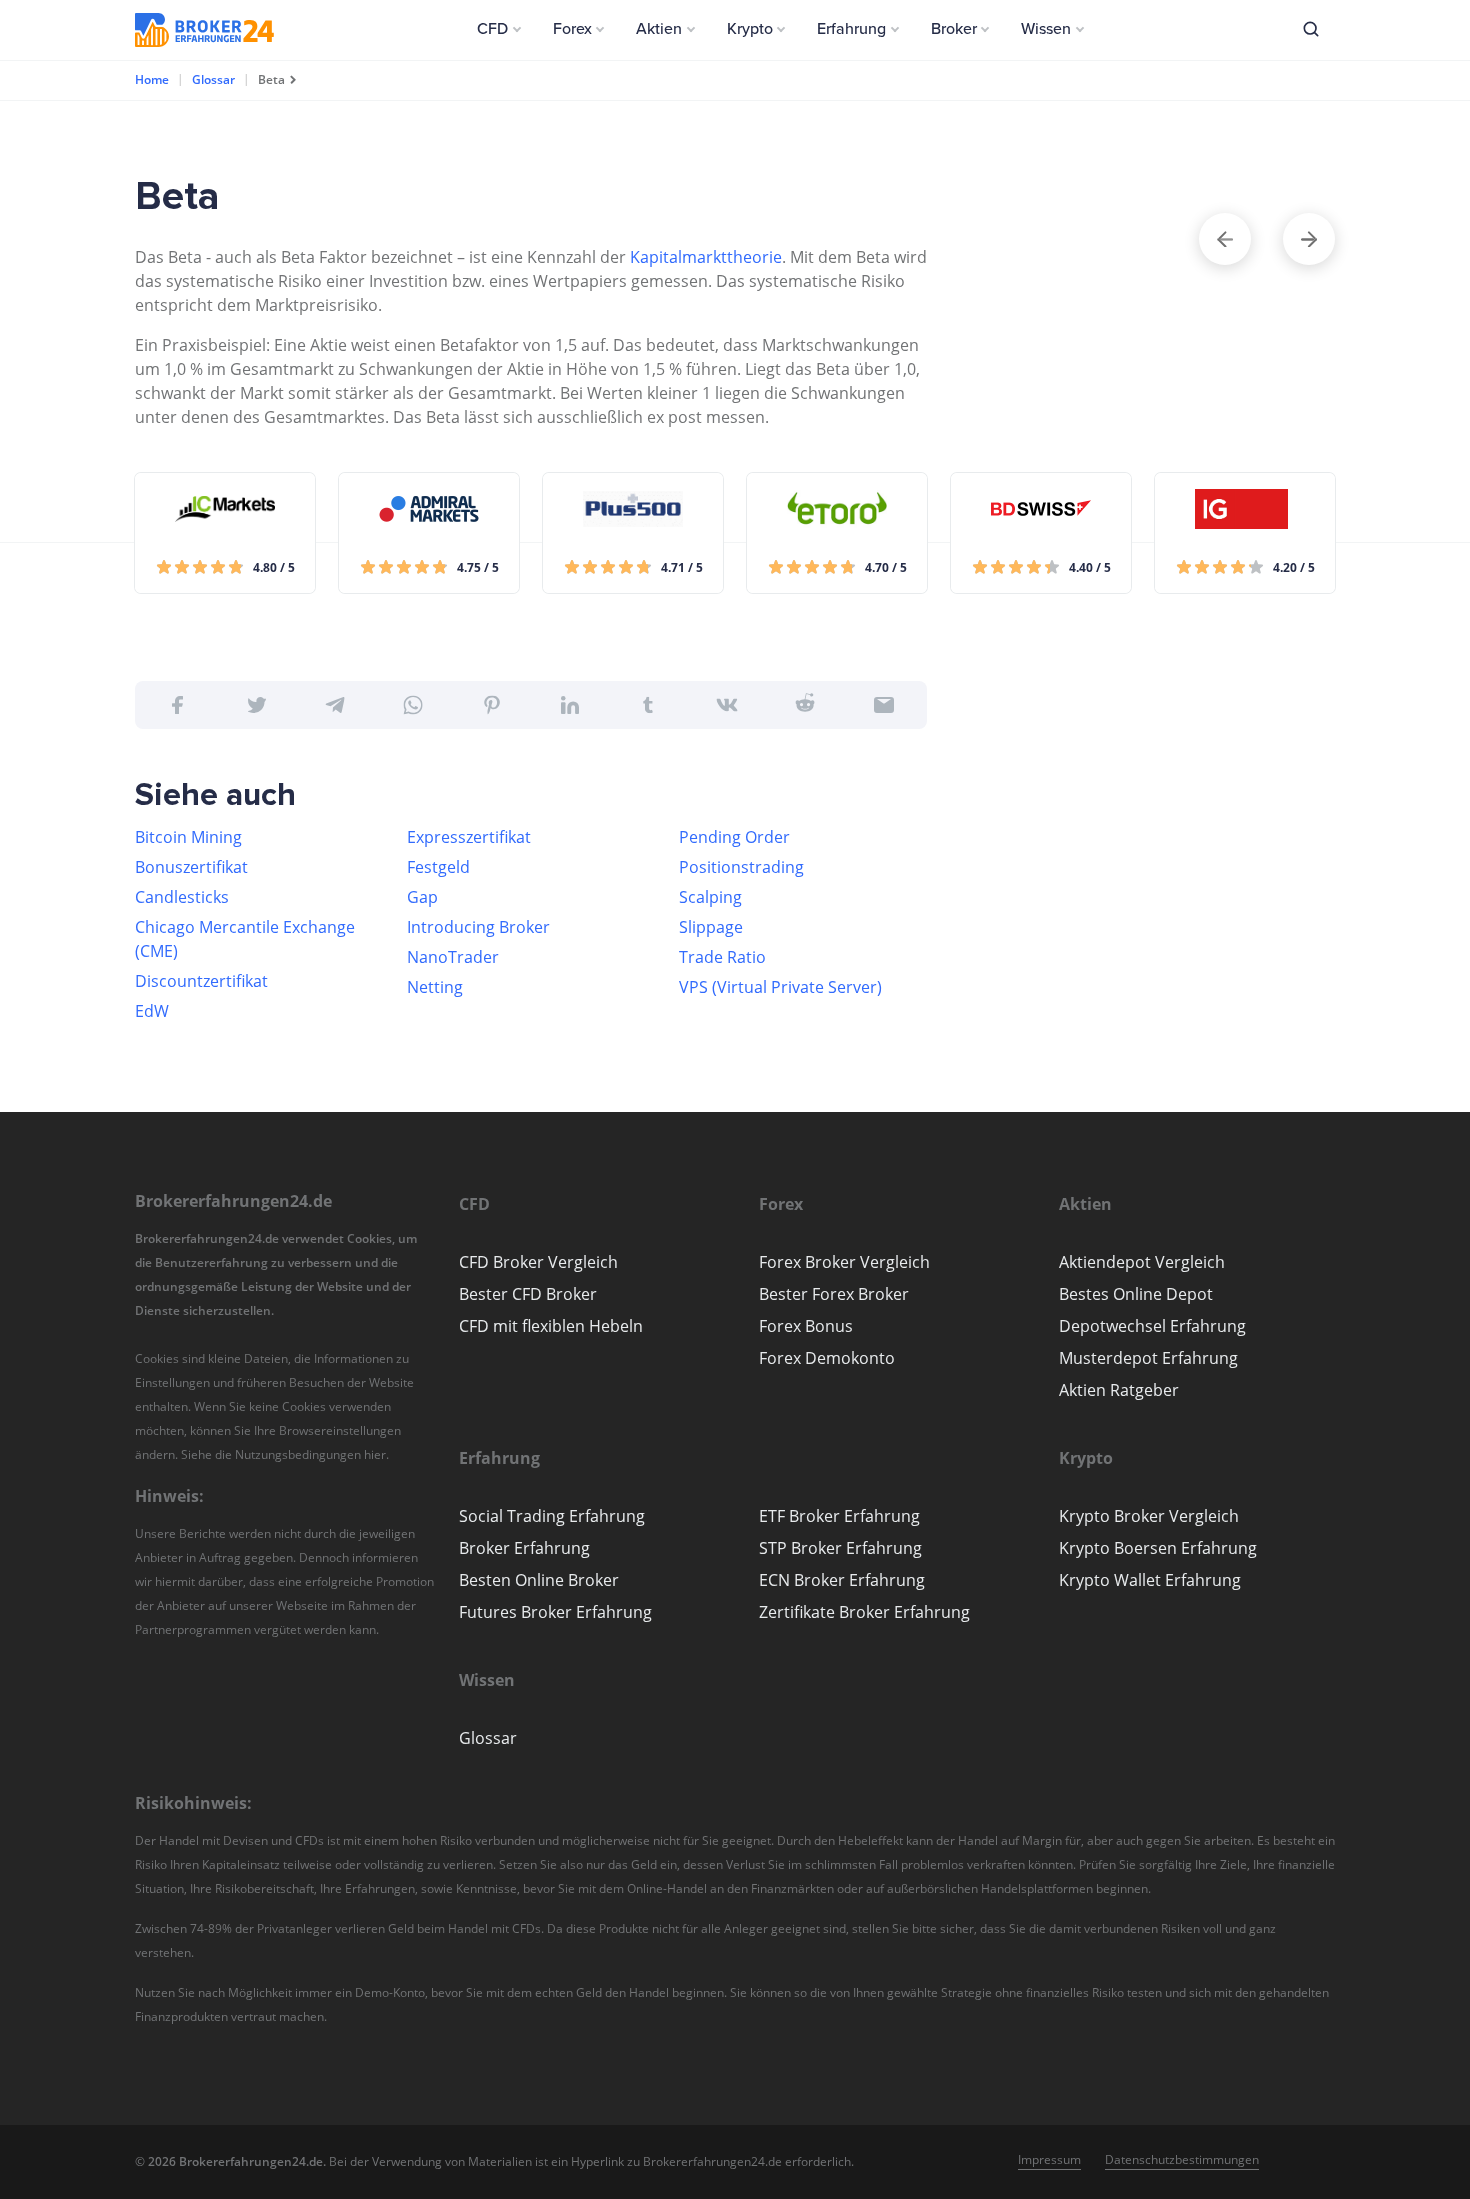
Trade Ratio (722, 957)
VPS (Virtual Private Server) (780, 987)
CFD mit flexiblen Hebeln (551, 1326)
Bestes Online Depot (1136, 1294)
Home (152, 79)
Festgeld (438, 867)
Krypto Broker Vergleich (1149, 1516)
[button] (499, 29)
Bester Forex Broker (834, 1294)
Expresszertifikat (469, 837)
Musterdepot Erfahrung (1148, 1358)
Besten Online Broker (539, 1580)
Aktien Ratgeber (1119, 1390)
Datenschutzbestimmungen (1182, 2159)
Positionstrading (741, 867)
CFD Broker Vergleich (538, 1262)
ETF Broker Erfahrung (839, 1516)
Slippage (711, 927)
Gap (422, 897)
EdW (152, 1011)
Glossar (213, 79)
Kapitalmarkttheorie (706, 257)
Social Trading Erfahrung (552, 1516)
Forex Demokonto (827, 1358)
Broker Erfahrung (524, 1548)
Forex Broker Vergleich (844, 1262)
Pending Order (734, 837)
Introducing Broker (478, 927)
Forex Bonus (806, 1326)
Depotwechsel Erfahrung (1152, 1326)
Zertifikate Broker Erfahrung (864, 1612)
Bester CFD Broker (528, 1294)
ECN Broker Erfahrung (842, 1580)
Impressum (1049, 2159)
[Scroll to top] (1416, 1184)
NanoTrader (453, 957)
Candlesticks (182, 897)
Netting (435, 987)
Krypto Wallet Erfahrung (1150, 1580)
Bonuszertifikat (191, 867)
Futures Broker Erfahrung (555, 1612)
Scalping (710, 897)
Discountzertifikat (201, 981)
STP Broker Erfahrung (840, 1548)
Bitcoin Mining (188, 837)
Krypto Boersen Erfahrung (1158, 1548)
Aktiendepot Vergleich (1142, 1262)
